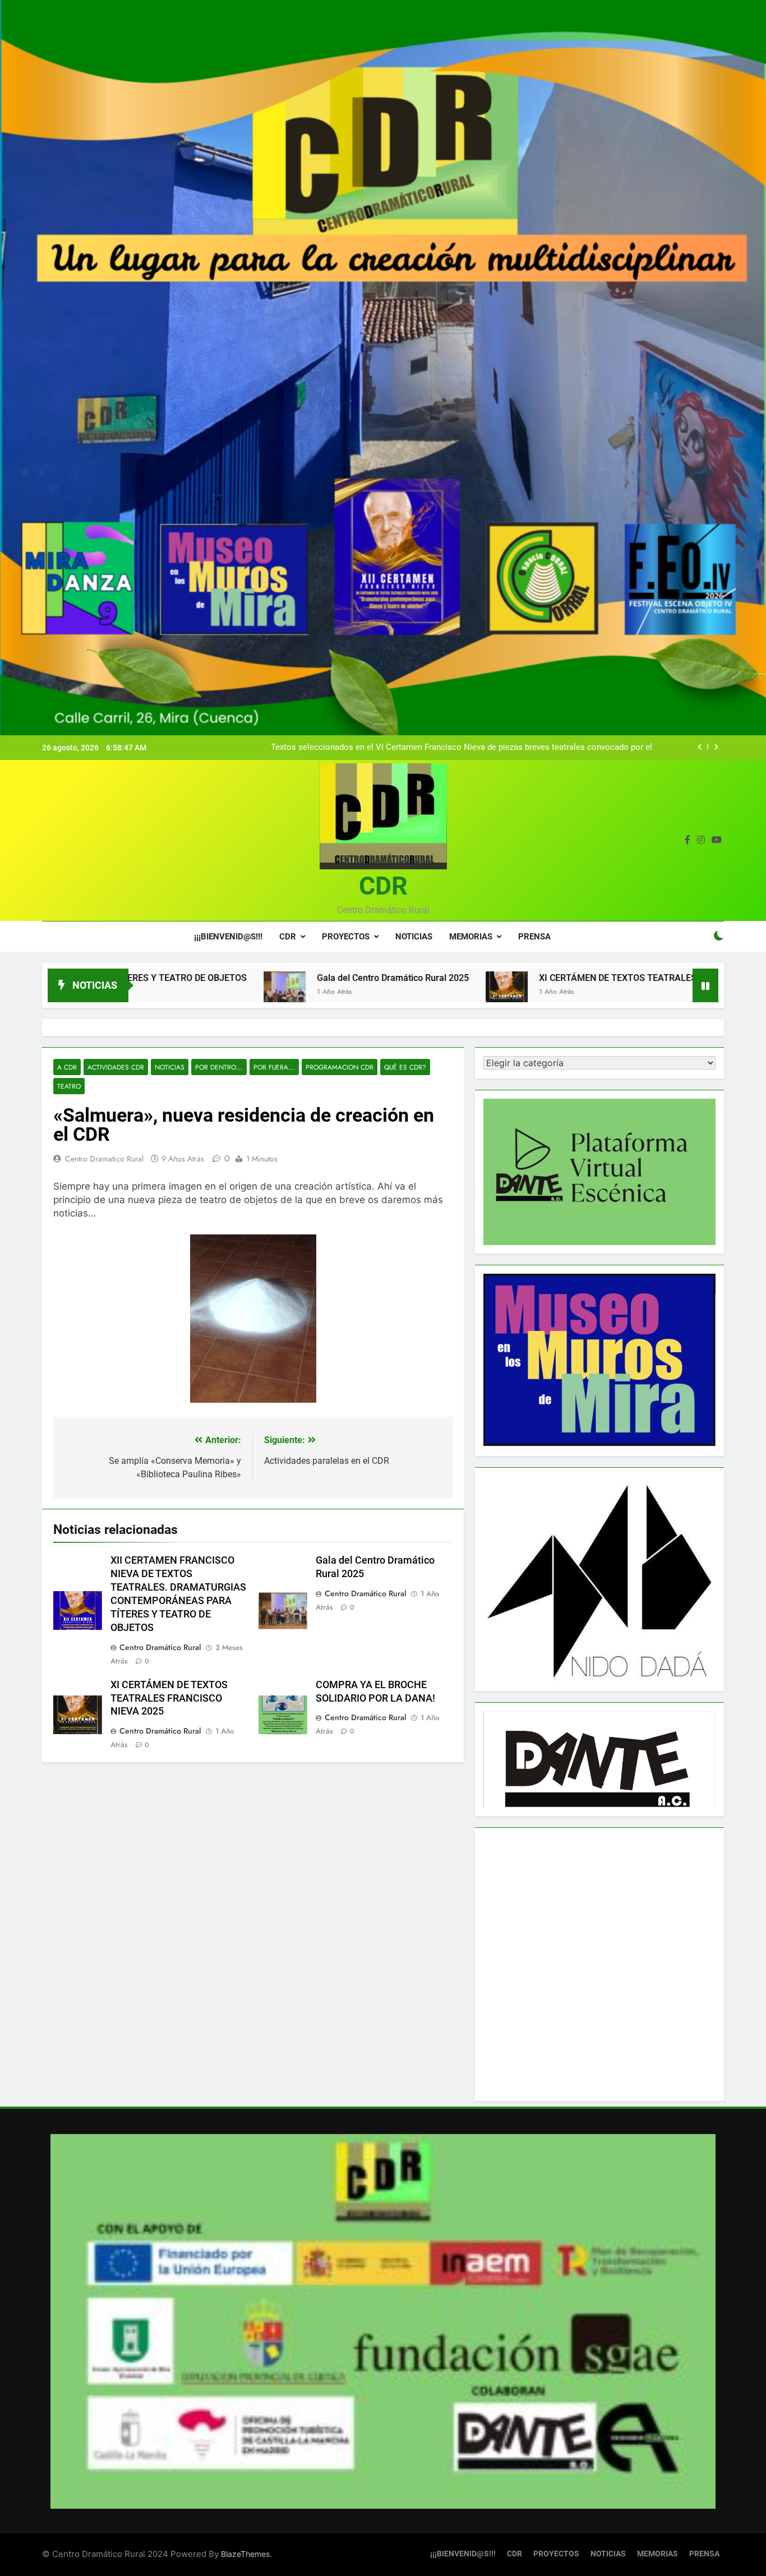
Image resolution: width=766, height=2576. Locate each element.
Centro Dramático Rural (160, 1647)
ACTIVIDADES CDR (116, 1067)
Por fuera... (274, 1067)
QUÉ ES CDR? (405, 1067)
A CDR (67, 1067)
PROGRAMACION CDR (340, 1067)
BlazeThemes (245, 2554)
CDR (383, 886)
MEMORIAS (471, 937)
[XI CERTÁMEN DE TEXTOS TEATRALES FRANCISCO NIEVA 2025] (376, 992)
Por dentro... (219, 1067)
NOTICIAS (414, 937)
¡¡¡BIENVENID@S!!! (228, 937)
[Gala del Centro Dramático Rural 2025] (154, 992)
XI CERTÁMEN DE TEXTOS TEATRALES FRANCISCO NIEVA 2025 (537, 978)
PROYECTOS (346, 937)
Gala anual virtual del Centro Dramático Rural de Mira (553, 748)
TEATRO (69, 1086)
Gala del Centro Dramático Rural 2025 (262, 978)
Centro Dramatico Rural (104, 1159)
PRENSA (534, 937)
